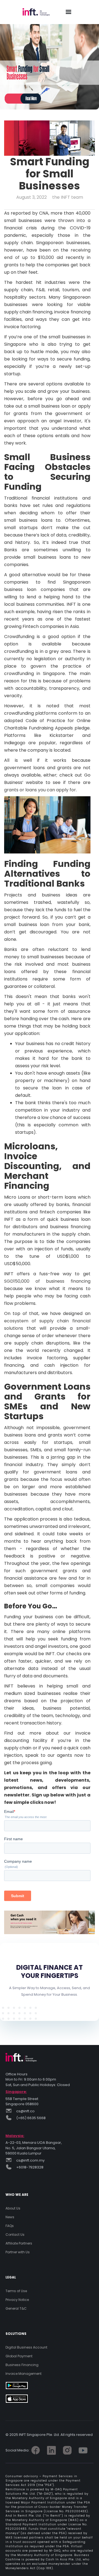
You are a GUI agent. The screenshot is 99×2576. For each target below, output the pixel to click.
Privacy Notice (17, 2300)
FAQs (10, 2226)
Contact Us (15, 2235)
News (10, 2217)
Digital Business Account (26, 2347)
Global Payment (19, 2356)
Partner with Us (18, 2252)
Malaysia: (15, 2136)
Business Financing (22, 2365)
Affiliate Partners (19, 2243)
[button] (68, 12)
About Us (13, 2208)
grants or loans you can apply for (40, 790)
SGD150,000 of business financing (47, 1281)
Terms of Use (16, 2291)
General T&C (16, 2308)
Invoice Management (24, 2374)
